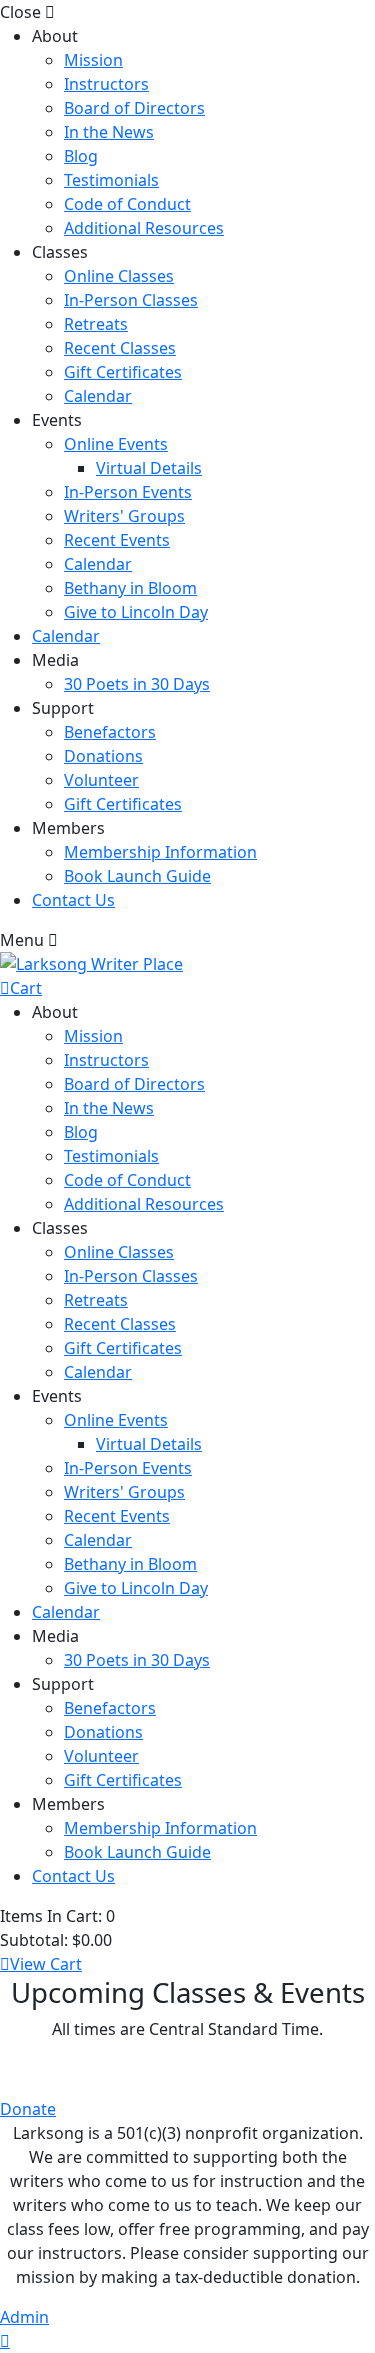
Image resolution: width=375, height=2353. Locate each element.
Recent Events (117, 540)
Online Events (116, 444)
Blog (81, 156)
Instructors (106, 84)
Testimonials (111, 180)
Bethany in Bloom (130, 588)
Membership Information (160, 852)
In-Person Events (128, 492)
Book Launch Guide (137, 876)
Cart (26, 988)
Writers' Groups (124, 516)
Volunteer (101, 780)
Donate (28, 2109)
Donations (103, 756)
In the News (109, 132)
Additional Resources (144, 228)
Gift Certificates (123, 372)
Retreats (96, 324)
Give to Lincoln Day (136, 612)
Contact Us (73, 900)
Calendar (98, 396)
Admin (24, 2317)
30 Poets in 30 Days (137, 684)
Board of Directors (134, 108)
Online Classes (119, 276)
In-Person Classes (131, 300)
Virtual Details (149, 468)
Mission (93, 60)
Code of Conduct (127, 204)
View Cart (46, 1964)
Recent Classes (120, 348)
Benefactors (110, 732)
